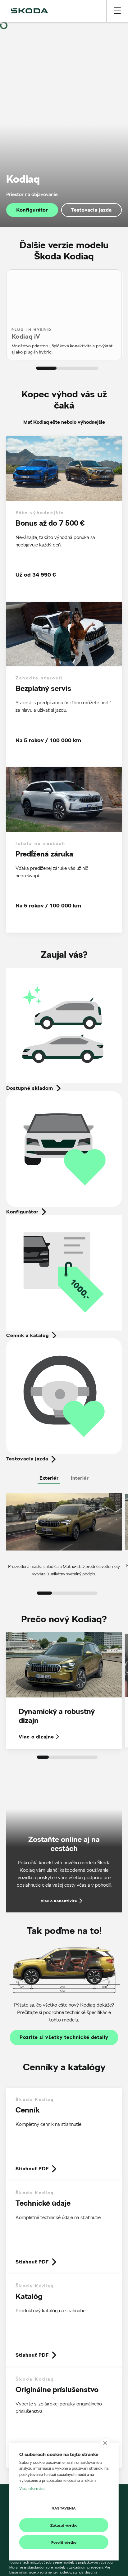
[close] (105, 2443)
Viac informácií (32, 2488)
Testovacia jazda (91, 210)
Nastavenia (64, 2508)
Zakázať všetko (64, 2525)
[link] (64, 2135)
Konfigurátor (32, 210)
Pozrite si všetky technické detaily (64, 2037)
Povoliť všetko (64, 2542)
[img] (30, 11)
